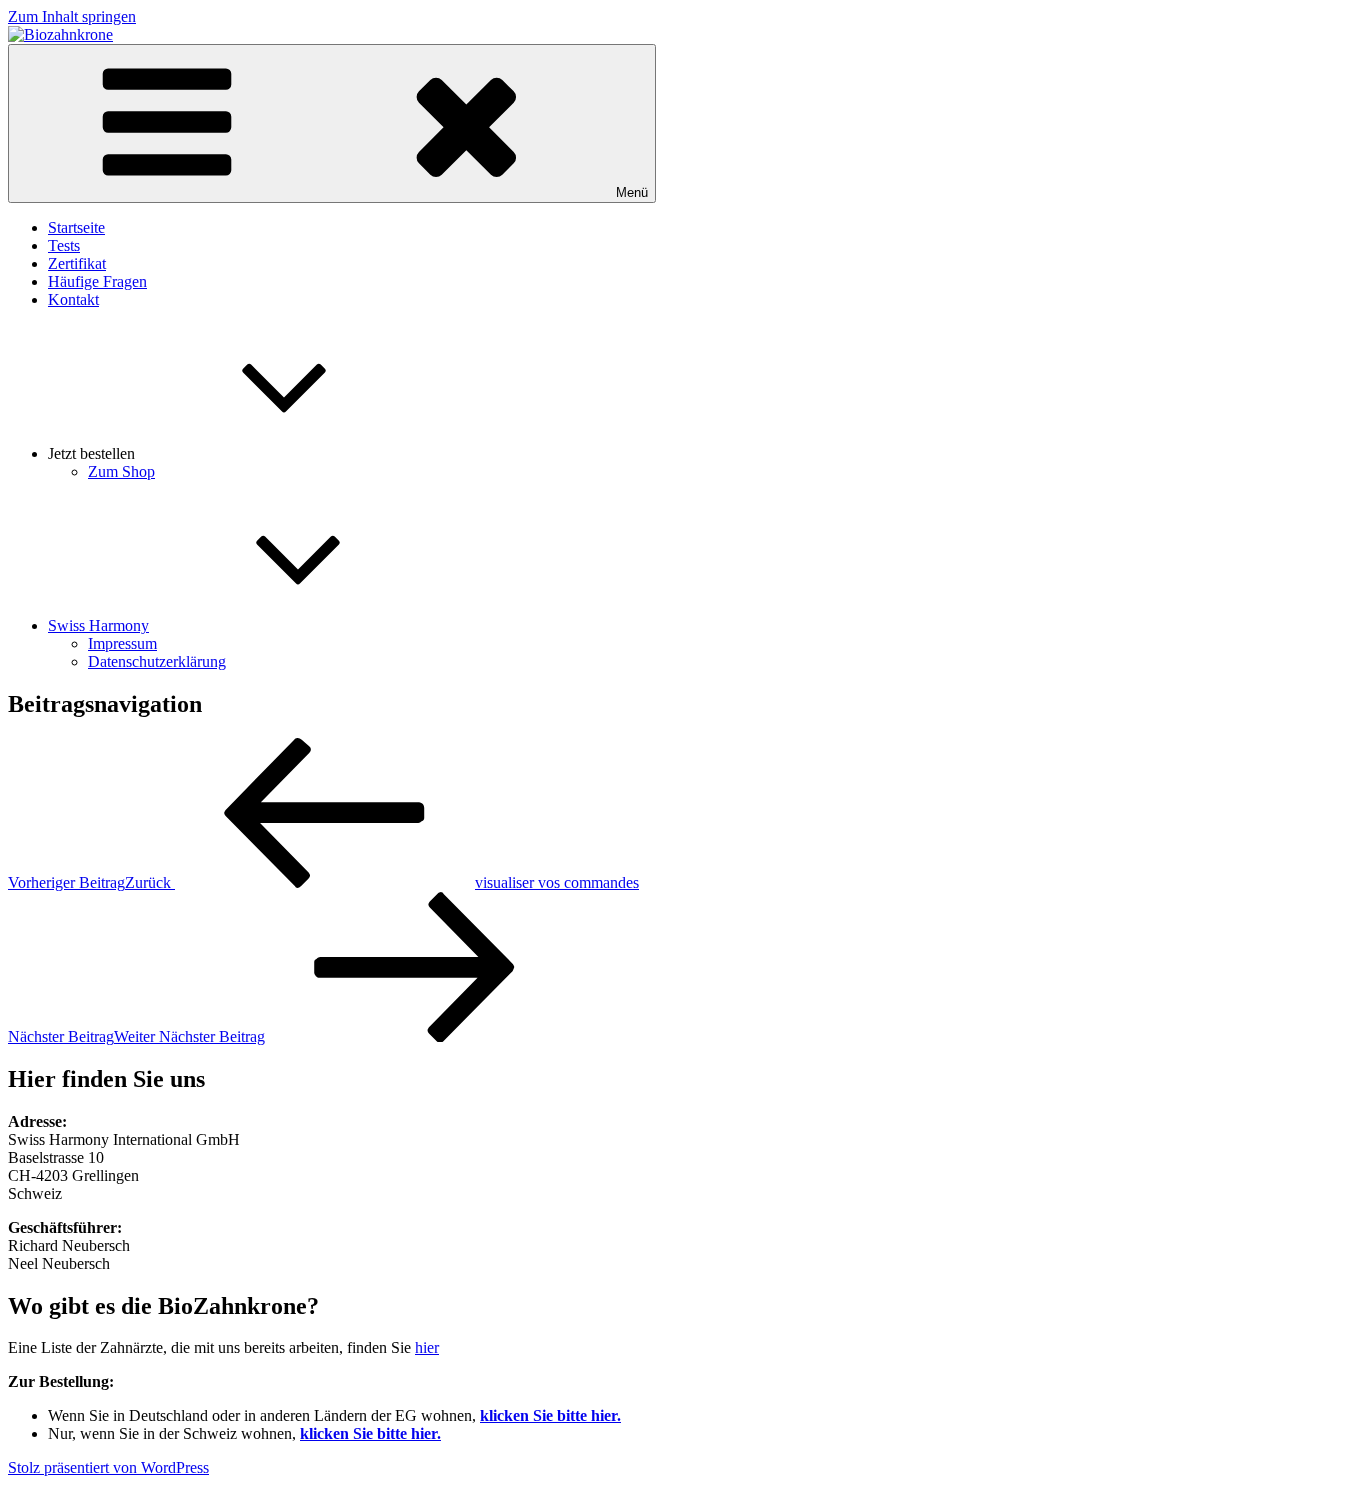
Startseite (76, 227)
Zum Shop (121, 471)
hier (427, 1347)
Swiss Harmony (98, 625)
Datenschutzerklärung (157, 661)
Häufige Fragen (97, 281)
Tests (64, 245)
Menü (632, 192)
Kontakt (73, 299)
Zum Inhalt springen (72, 16)
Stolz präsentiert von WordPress (108, 1467)
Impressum (122, 643)
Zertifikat (77, 263)
